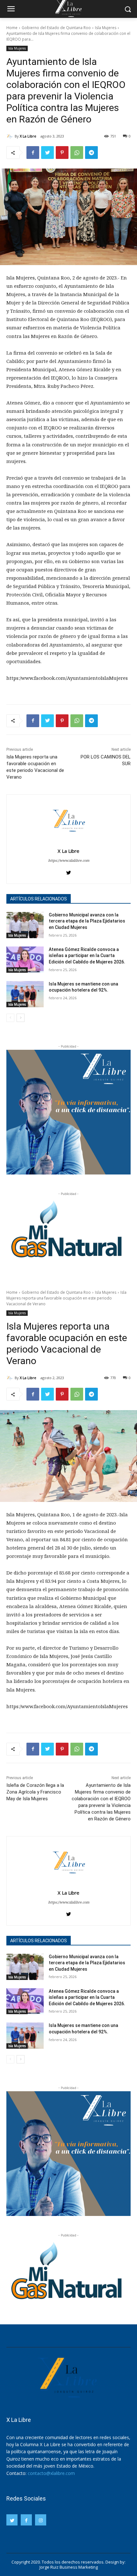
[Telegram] (91, 153)
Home (12, 28)
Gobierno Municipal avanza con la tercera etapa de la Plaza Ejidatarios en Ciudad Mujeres (87, 921)
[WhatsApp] (77, 153)
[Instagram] (41, 2520)
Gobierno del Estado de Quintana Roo (56, 28)
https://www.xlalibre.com (69, 860)
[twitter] (69, 871)
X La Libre (28, 136)
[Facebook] (33, 153)
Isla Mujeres (106, 28)
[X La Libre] (11, 136)
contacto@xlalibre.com (51, 2473)
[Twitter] (47, 153)
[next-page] (21, 1018)
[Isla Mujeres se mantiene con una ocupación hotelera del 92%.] (25, 994)
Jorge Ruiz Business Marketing (69, 2567)
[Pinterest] (62, 153)
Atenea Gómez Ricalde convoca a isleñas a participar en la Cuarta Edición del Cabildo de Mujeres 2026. (87, 956)
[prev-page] (10, 1018)
